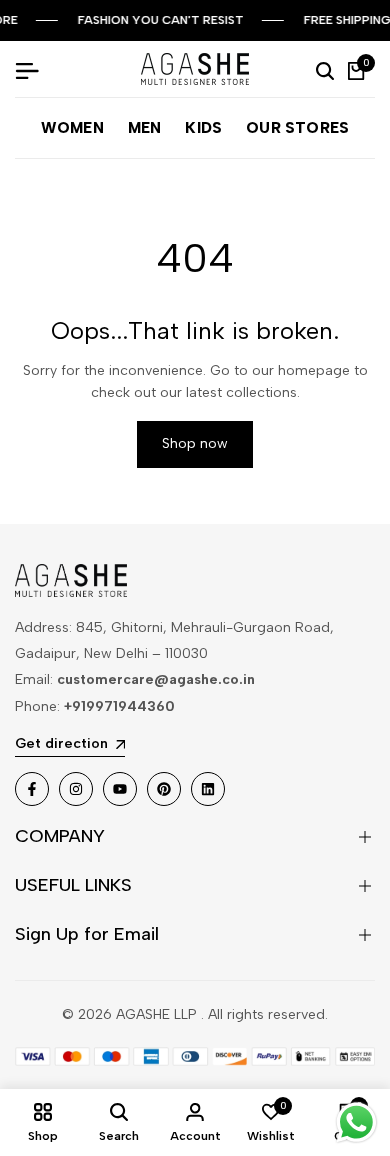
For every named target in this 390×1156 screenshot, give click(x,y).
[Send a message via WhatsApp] (356, 1122)
